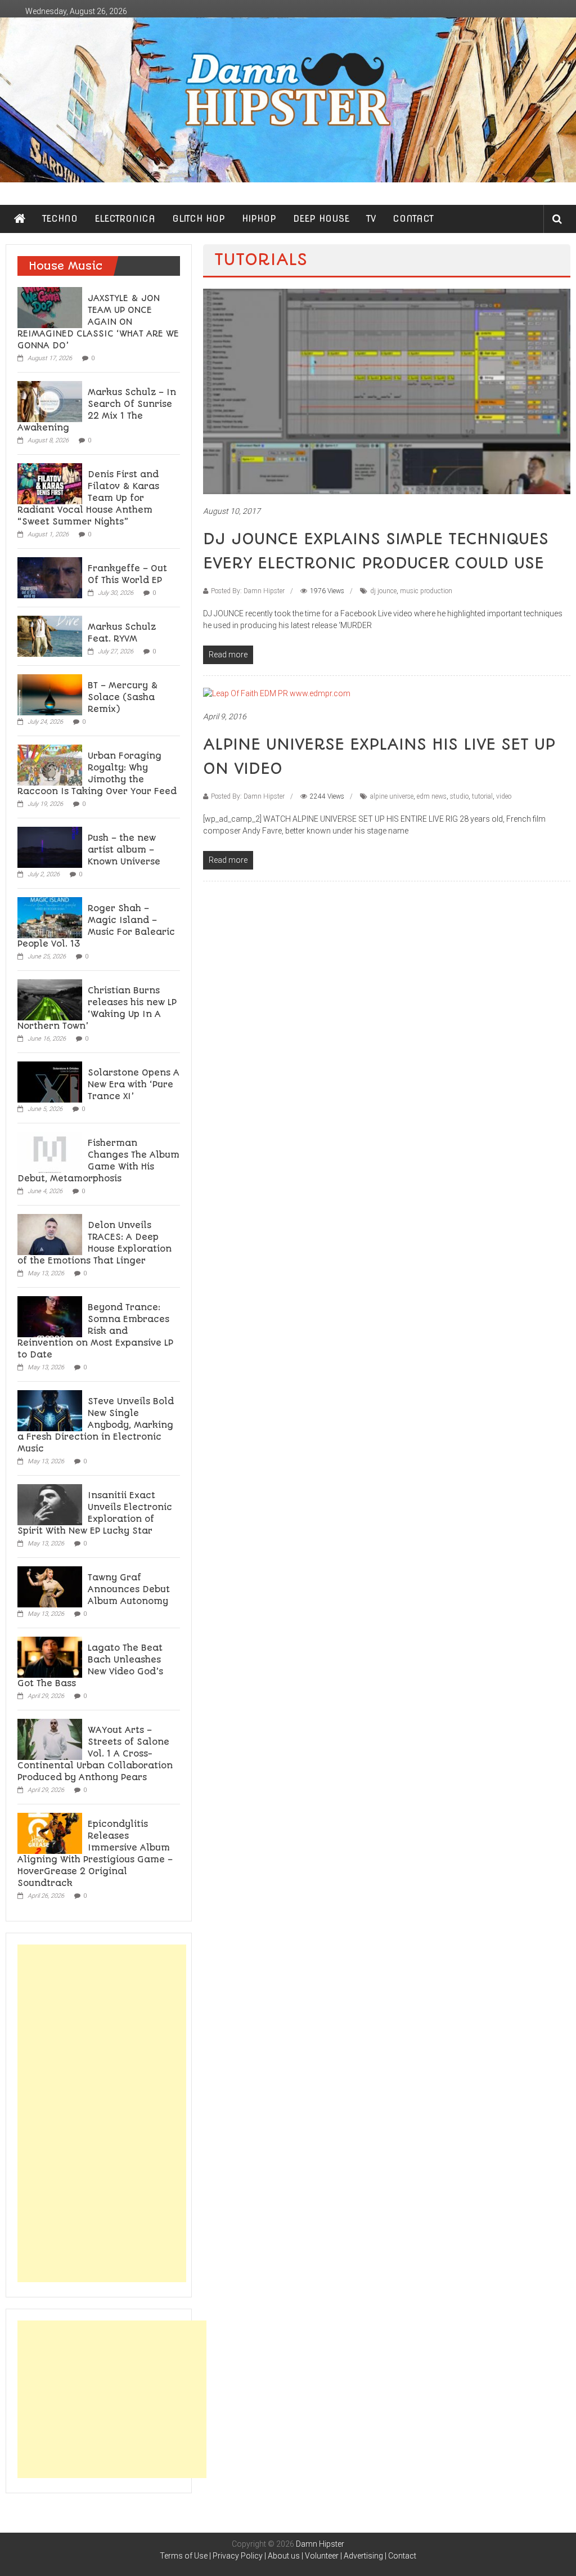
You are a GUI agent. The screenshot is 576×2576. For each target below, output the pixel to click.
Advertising (363, 2556)
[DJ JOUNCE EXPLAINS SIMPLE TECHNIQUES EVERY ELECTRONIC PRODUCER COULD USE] (386, 391)
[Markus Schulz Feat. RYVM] (50, 635)
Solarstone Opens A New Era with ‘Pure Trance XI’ (134, 1085)
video (504, 796)
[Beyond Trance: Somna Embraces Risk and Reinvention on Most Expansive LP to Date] (50, 1316)
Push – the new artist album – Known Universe (124, 850)
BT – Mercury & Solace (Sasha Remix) (123, 697)
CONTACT (413, 219)
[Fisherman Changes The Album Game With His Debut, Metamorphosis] (50, 1152)
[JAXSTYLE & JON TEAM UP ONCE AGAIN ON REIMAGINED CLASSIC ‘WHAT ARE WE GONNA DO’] (50, 307)
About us (284, 2556)
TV (371, 219)
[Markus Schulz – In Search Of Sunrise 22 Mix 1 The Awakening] (50, 401)
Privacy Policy (238, 2556)
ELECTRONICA (125, 219)
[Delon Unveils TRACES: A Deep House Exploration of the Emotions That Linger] (50, 1234)
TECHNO (60, 219)
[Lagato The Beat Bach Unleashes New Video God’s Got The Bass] (50, 1656)
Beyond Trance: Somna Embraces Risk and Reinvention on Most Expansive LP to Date (95, 1331)
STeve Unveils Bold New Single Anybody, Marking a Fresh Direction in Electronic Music (96, 1425)
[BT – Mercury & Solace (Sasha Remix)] (50, 694)
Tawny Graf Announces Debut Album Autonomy (129, 1589)
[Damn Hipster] (288, 100)
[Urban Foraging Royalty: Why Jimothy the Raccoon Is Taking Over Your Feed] (50, 764)
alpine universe (392, 796)
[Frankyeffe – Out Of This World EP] (50, 577)
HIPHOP (259, 219)
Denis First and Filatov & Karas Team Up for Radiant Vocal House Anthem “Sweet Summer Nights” (88, 498)
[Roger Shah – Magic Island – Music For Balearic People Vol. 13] (50, 917)
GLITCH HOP (199, 219)
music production (426, 591)
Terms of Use (184, 2556)
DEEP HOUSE (321, 219)
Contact (402, 2556)
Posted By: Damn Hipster (248, 591)
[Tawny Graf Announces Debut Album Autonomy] (50, 1586)
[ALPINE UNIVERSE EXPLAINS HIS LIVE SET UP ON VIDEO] (277, 693)
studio (459, 796)
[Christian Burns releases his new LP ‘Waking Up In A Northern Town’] (50, 999)
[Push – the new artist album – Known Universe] (50, 846)
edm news (432, 796)
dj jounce (383, 591)
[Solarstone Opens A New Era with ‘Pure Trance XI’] (50, 1081)
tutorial (482, 796)
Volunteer (322, 2556)
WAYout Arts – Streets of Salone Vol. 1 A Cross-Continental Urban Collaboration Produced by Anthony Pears (95, 1754)
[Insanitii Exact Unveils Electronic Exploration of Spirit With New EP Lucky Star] (50, 1504)
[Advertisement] (102, 2113)
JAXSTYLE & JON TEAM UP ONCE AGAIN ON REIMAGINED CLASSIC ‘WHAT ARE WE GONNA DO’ (98, 322)
